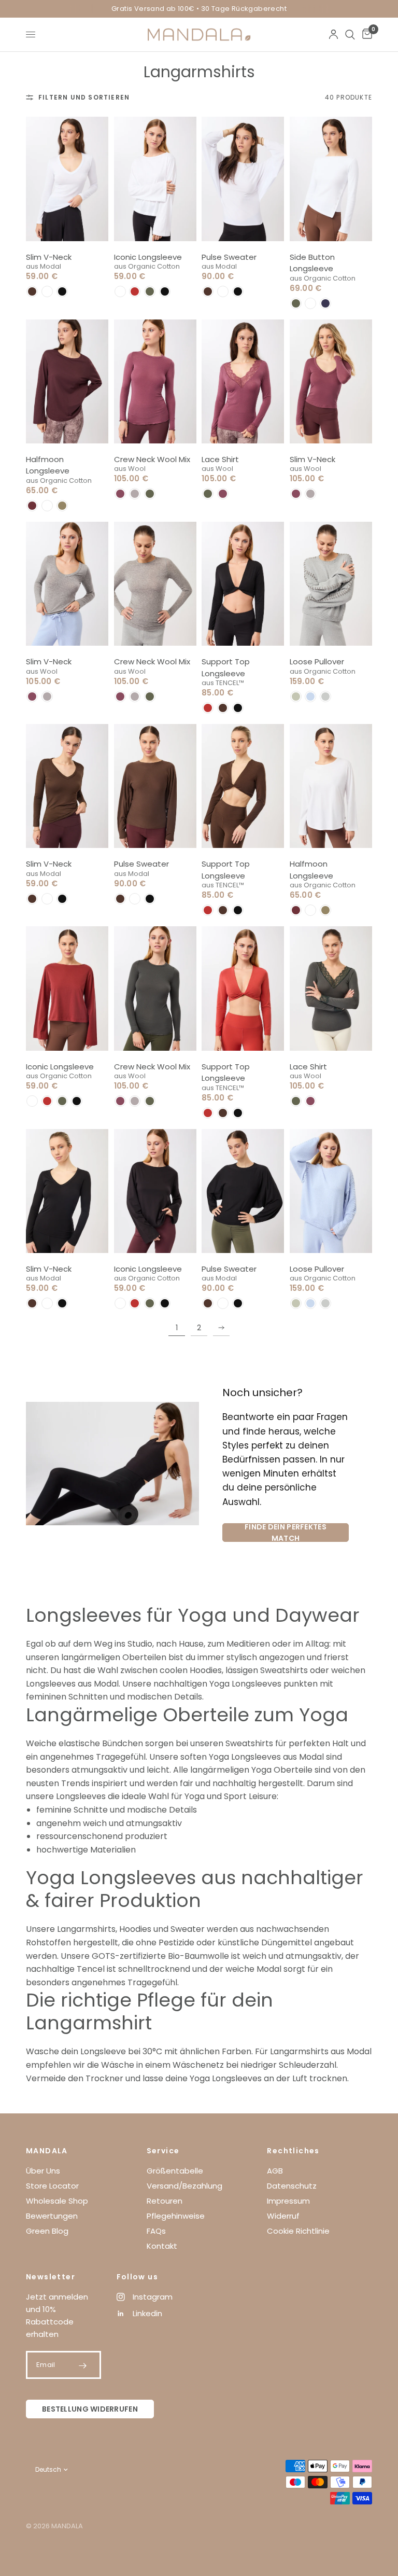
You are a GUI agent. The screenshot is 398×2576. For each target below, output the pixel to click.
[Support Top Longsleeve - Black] (243, 584)
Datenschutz (292, 2186)
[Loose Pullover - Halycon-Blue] (331, 1191)
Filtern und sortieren (84, 97)
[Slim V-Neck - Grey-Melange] (67, 584)
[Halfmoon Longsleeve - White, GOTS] (331, 786)
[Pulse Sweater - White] (243, 179)
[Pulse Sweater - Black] (243, 1191)
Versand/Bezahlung (184, 2186)
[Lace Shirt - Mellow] (243, 381)
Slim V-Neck (49, 257)
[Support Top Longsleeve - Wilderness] (243, 786)
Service (163, 2151)
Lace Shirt (220, 459)
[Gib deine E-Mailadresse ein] (83, 2365)
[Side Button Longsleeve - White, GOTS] (331, 179)
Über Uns (43, 2171)
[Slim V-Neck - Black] (67, 1191)
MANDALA (47, 2151)
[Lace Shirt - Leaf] (331, 988)
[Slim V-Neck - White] (67, 179)
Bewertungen (52, 2216)
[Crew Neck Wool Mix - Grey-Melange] (155, 584)
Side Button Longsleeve (312, 263)
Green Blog (47, 2231)
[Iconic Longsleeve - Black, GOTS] (155, 1191)
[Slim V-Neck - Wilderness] (67, 786)
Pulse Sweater (229, 257)
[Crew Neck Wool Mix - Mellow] (155, 381)
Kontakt (162, 2246)
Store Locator (52, 2186)
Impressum (288, 2201)
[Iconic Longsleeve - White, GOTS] (155, 179)
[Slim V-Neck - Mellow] (331, 381)
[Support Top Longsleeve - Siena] (243, 988)
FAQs (156, 2231)
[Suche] (350, 34)
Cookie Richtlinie (298, 2231)
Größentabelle (175, 2171)
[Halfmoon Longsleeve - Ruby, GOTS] (67, 381)
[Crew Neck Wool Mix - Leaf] (155, 988)
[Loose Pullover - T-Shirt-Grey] (331, 584)
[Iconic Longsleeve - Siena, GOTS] (67, 988)
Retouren (165, 2201)
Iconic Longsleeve (148, 257)
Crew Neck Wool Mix (152, 459)
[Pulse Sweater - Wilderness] (155, 786)
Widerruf (283, 2216)
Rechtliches (293, 2151)
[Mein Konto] (333, 34)
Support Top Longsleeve (226, 667)
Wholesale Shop (57, 2201)
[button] (32, 291)
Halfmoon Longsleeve (48, 465)
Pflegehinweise (176, 2216)
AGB (275, 2171)
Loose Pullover (317, 662)
